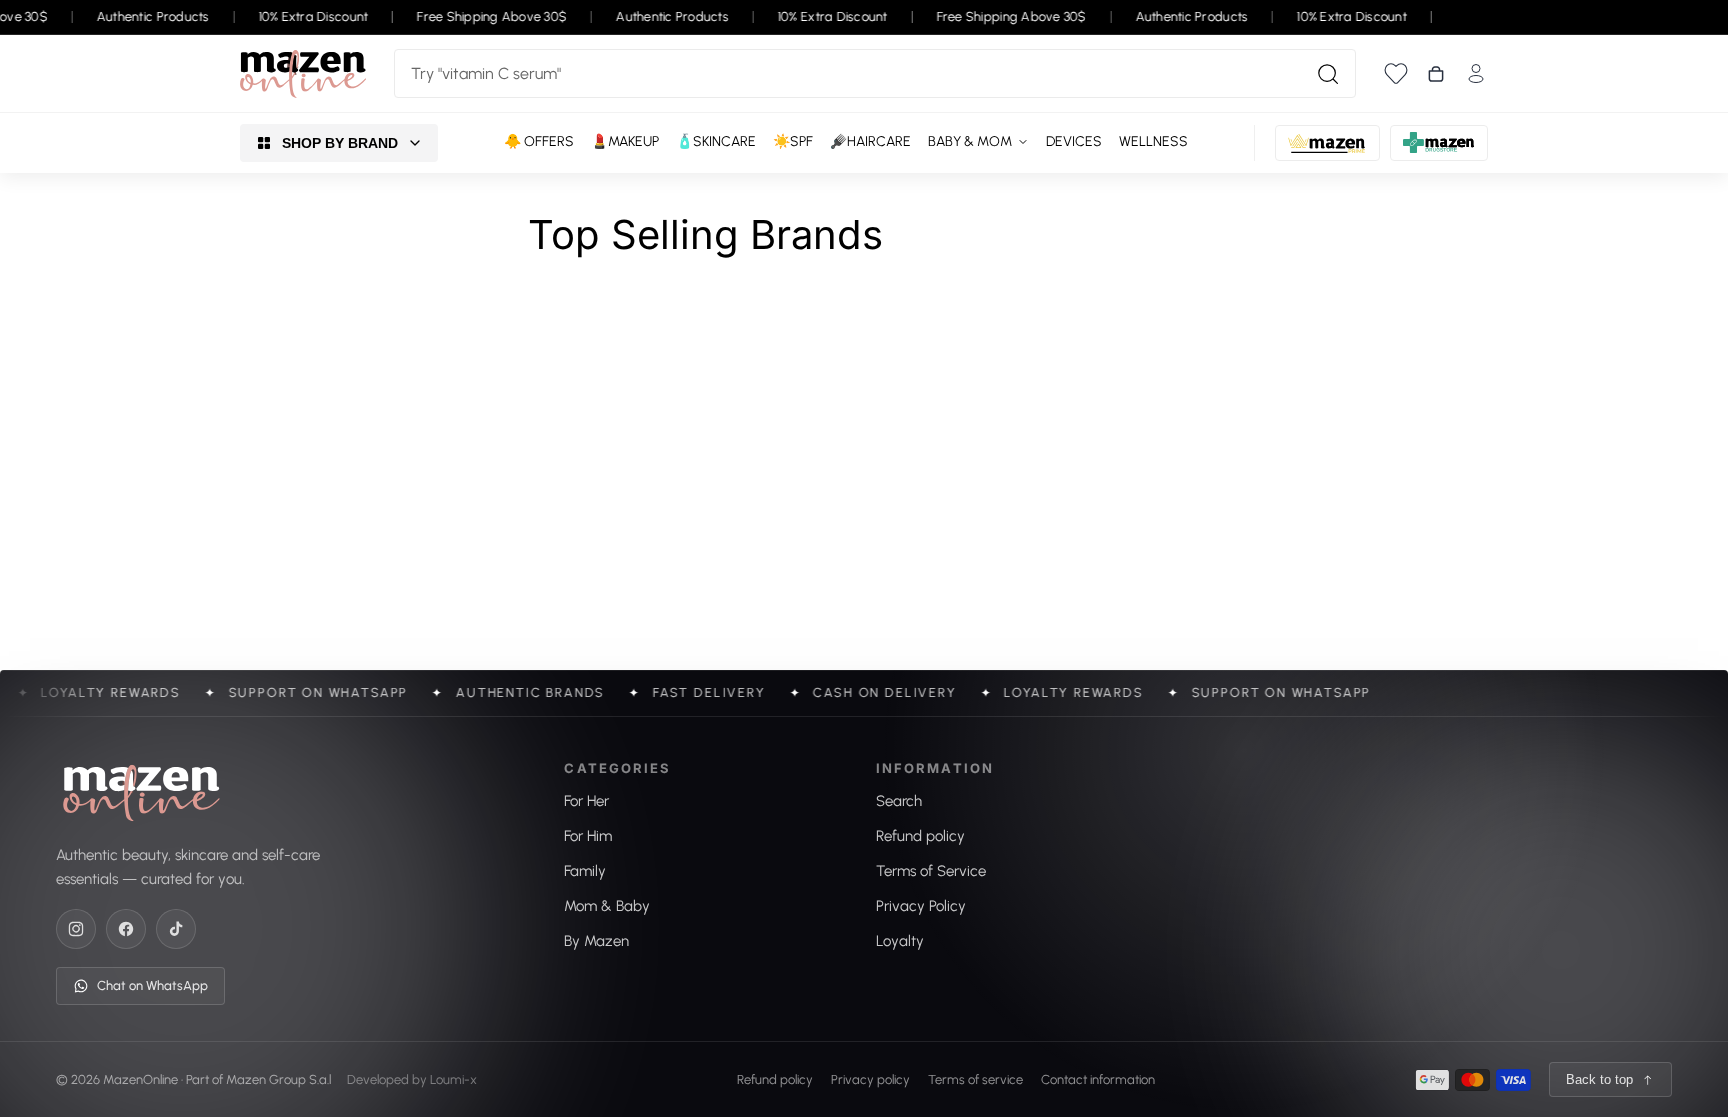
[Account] (1476, 73)
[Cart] (1436, 74)
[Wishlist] (1396, 73)
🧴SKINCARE (716, 141)
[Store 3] (1439, 143)
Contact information (1098, 1078)
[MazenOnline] (303, 74)
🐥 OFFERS (539, 141)
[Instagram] (76, 929)
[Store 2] (1327, 143)
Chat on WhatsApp (152, 985)
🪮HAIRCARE (870, 141)
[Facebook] (126, 929)
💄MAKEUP (625, 141)
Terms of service (975, 1078)
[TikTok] (176, 929)
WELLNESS (1153, 141)
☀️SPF (793, 141)
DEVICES (1074, 141)
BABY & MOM (970, 141)
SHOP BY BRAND (340, 143)
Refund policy (775, 1078)
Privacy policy (870, 1078)
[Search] (1328, 74)
